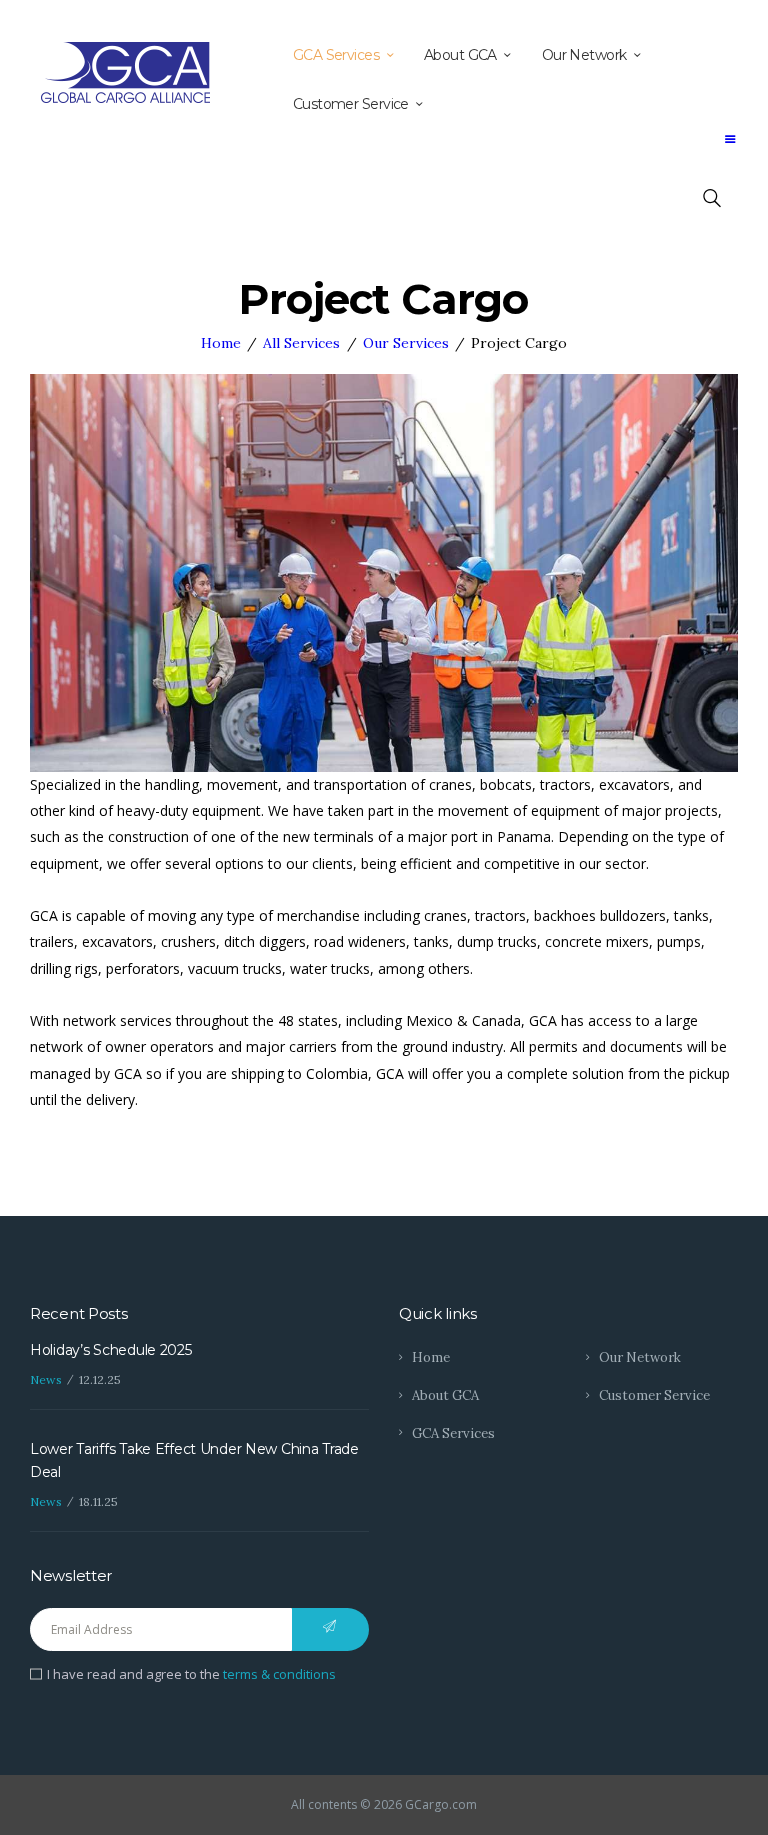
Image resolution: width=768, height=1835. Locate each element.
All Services (301, 343)
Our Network (640, 1357)
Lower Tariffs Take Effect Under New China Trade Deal (194, 1460)
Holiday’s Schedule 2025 (111, 1350)
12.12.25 (100, 1379)
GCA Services (453, 1433)
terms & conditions (279, 1674)
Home (221, 343)
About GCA (445, 1395)
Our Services (406, 343)
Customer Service (654, 1395)
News (46, 1379)
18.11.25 (98, 1501)
